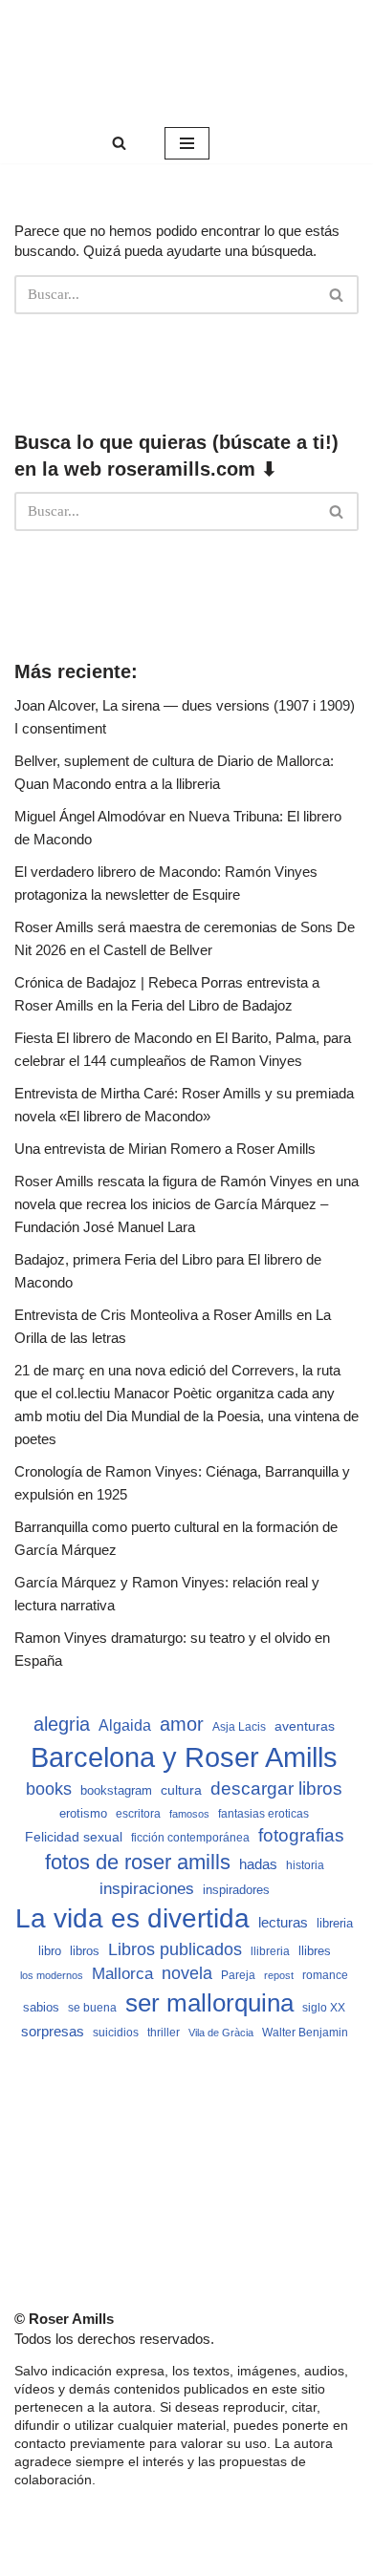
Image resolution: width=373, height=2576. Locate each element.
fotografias (301, 1835)
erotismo (83, 1814)
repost (279, 1975)
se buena (92, 2007)
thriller (164, 2033)
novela (187, 1973)
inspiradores (236, 1890)
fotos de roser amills (138, 1862)
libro (50, 1951)
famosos (189, 1814)
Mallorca (122, 1973)
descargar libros (276, 1788)
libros (85, 1951)
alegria (62, 1724)
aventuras (305, 1726)
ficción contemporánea (190, 1838)
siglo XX (324, 2008)
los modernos (52, 1975)
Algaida (125, 1725)
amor (182, 1724)
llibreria (270, 1951)
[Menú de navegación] (187, 143)
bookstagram (116, 1791)
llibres (315, 1951)
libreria (335, 1924)
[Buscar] (119, 143)
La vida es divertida (132, 1918)
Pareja (238, 1975)
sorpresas (53, 2032)
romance (325, 1975)
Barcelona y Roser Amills (184, 1757)
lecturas (283, 1922)
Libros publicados (175, 1949)
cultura (181, 1790)
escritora (138, 1814)
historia (305, 1865)
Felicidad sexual (74, 1837)
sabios (41, 2007)
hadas (258, 1864)
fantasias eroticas (263, 1814)
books (49, 1788)
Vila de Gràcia (221, 2033)
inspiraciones (147, 1889)
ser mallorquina (209, 2003)
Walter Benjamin (305, 2033)
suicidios (116, 2033)
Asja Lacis (239, 1727)
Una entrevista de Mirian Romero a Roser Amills (165, 1149)
